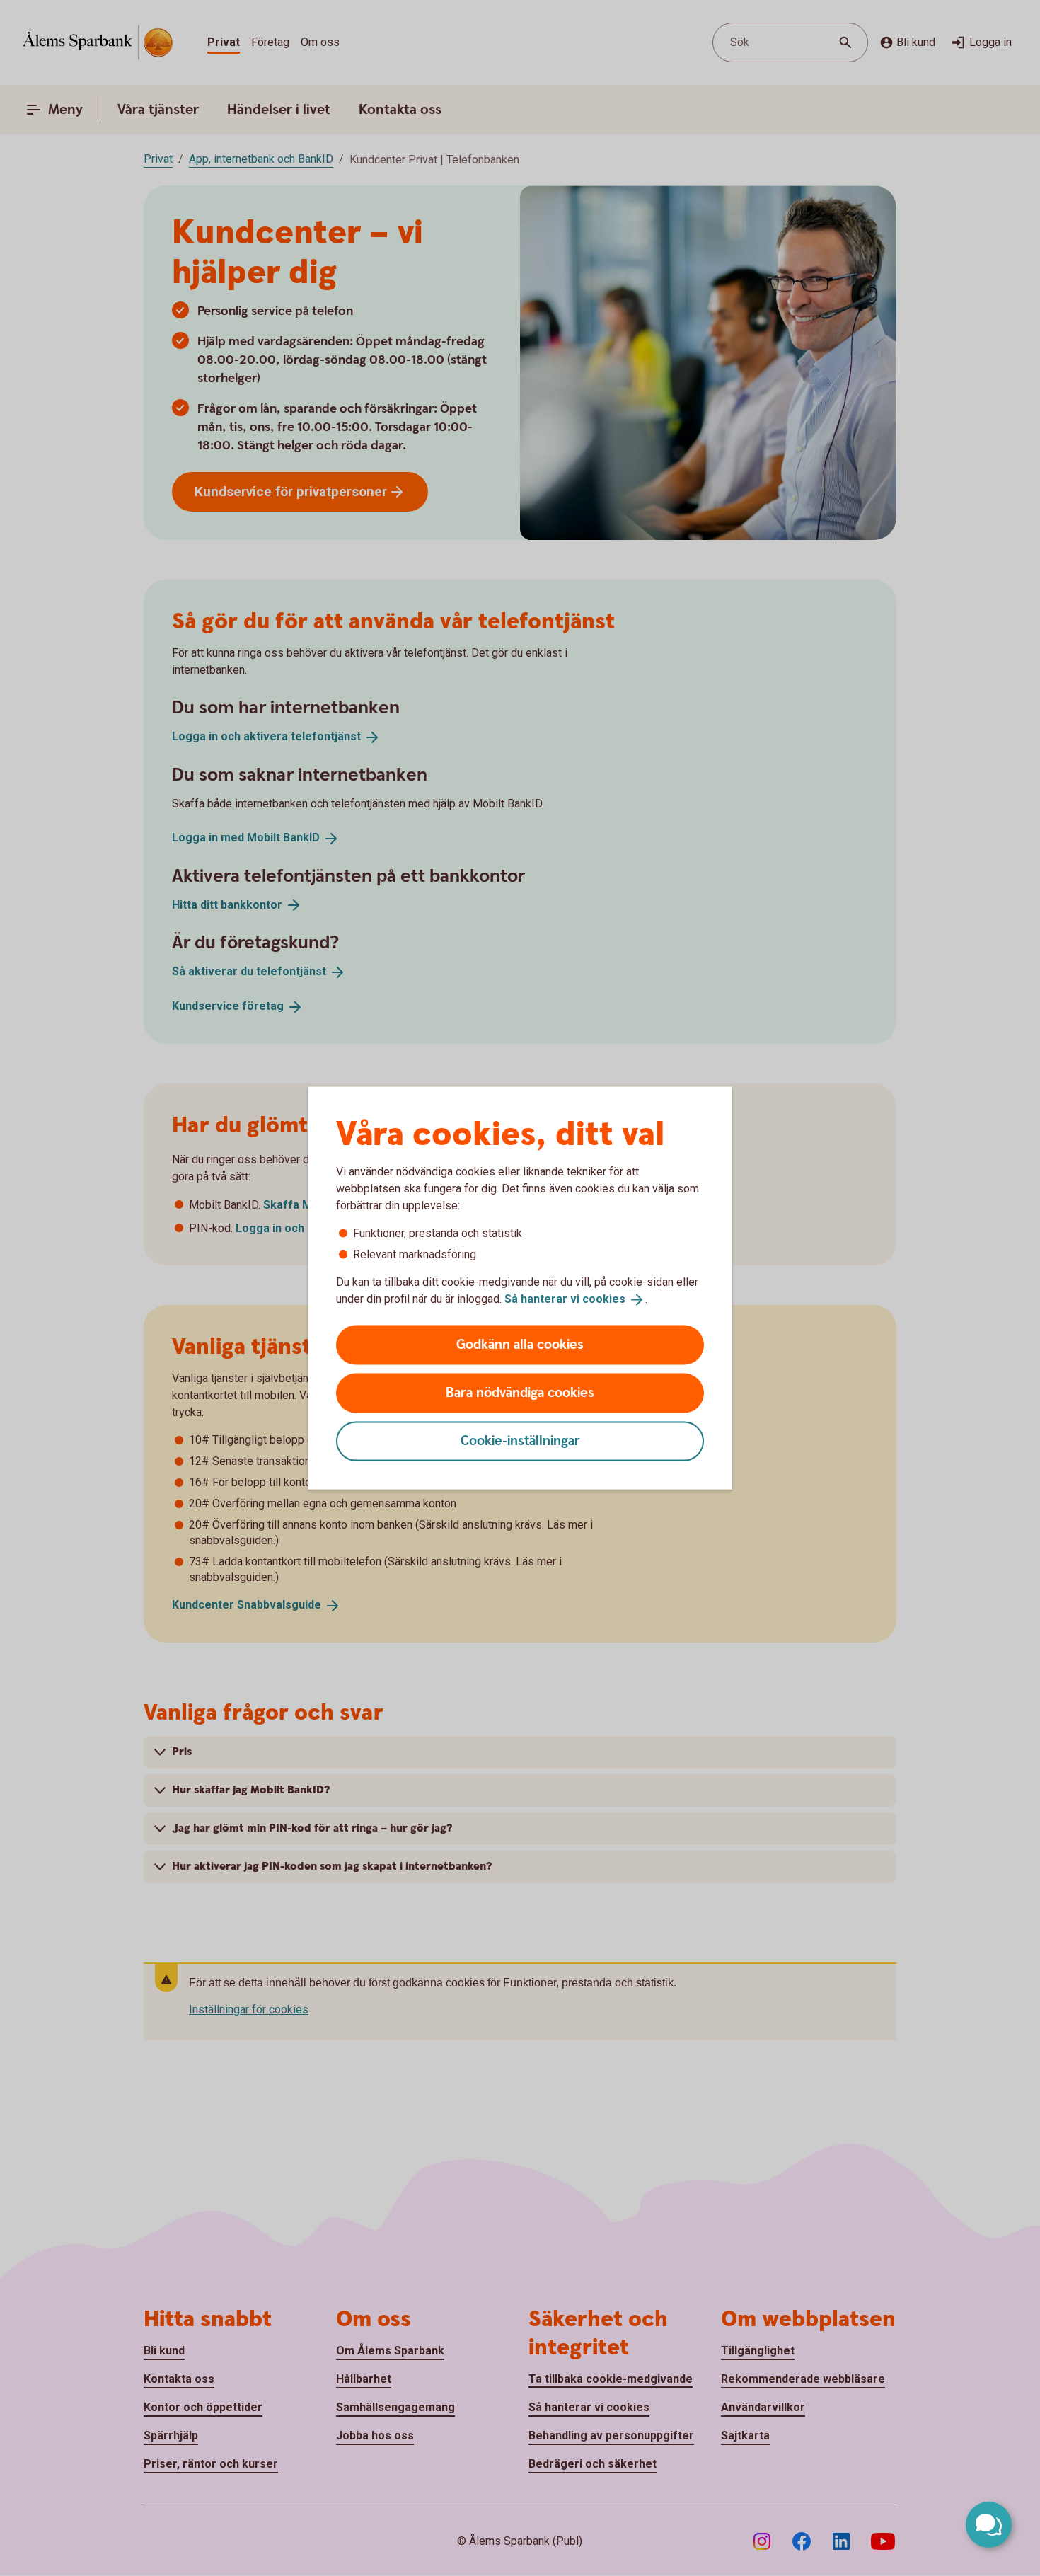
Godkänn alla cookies (520, 1344)
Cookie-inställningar (520, 1441)
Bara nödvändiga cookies (520, 1392)
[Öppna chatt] (989, 2525)
